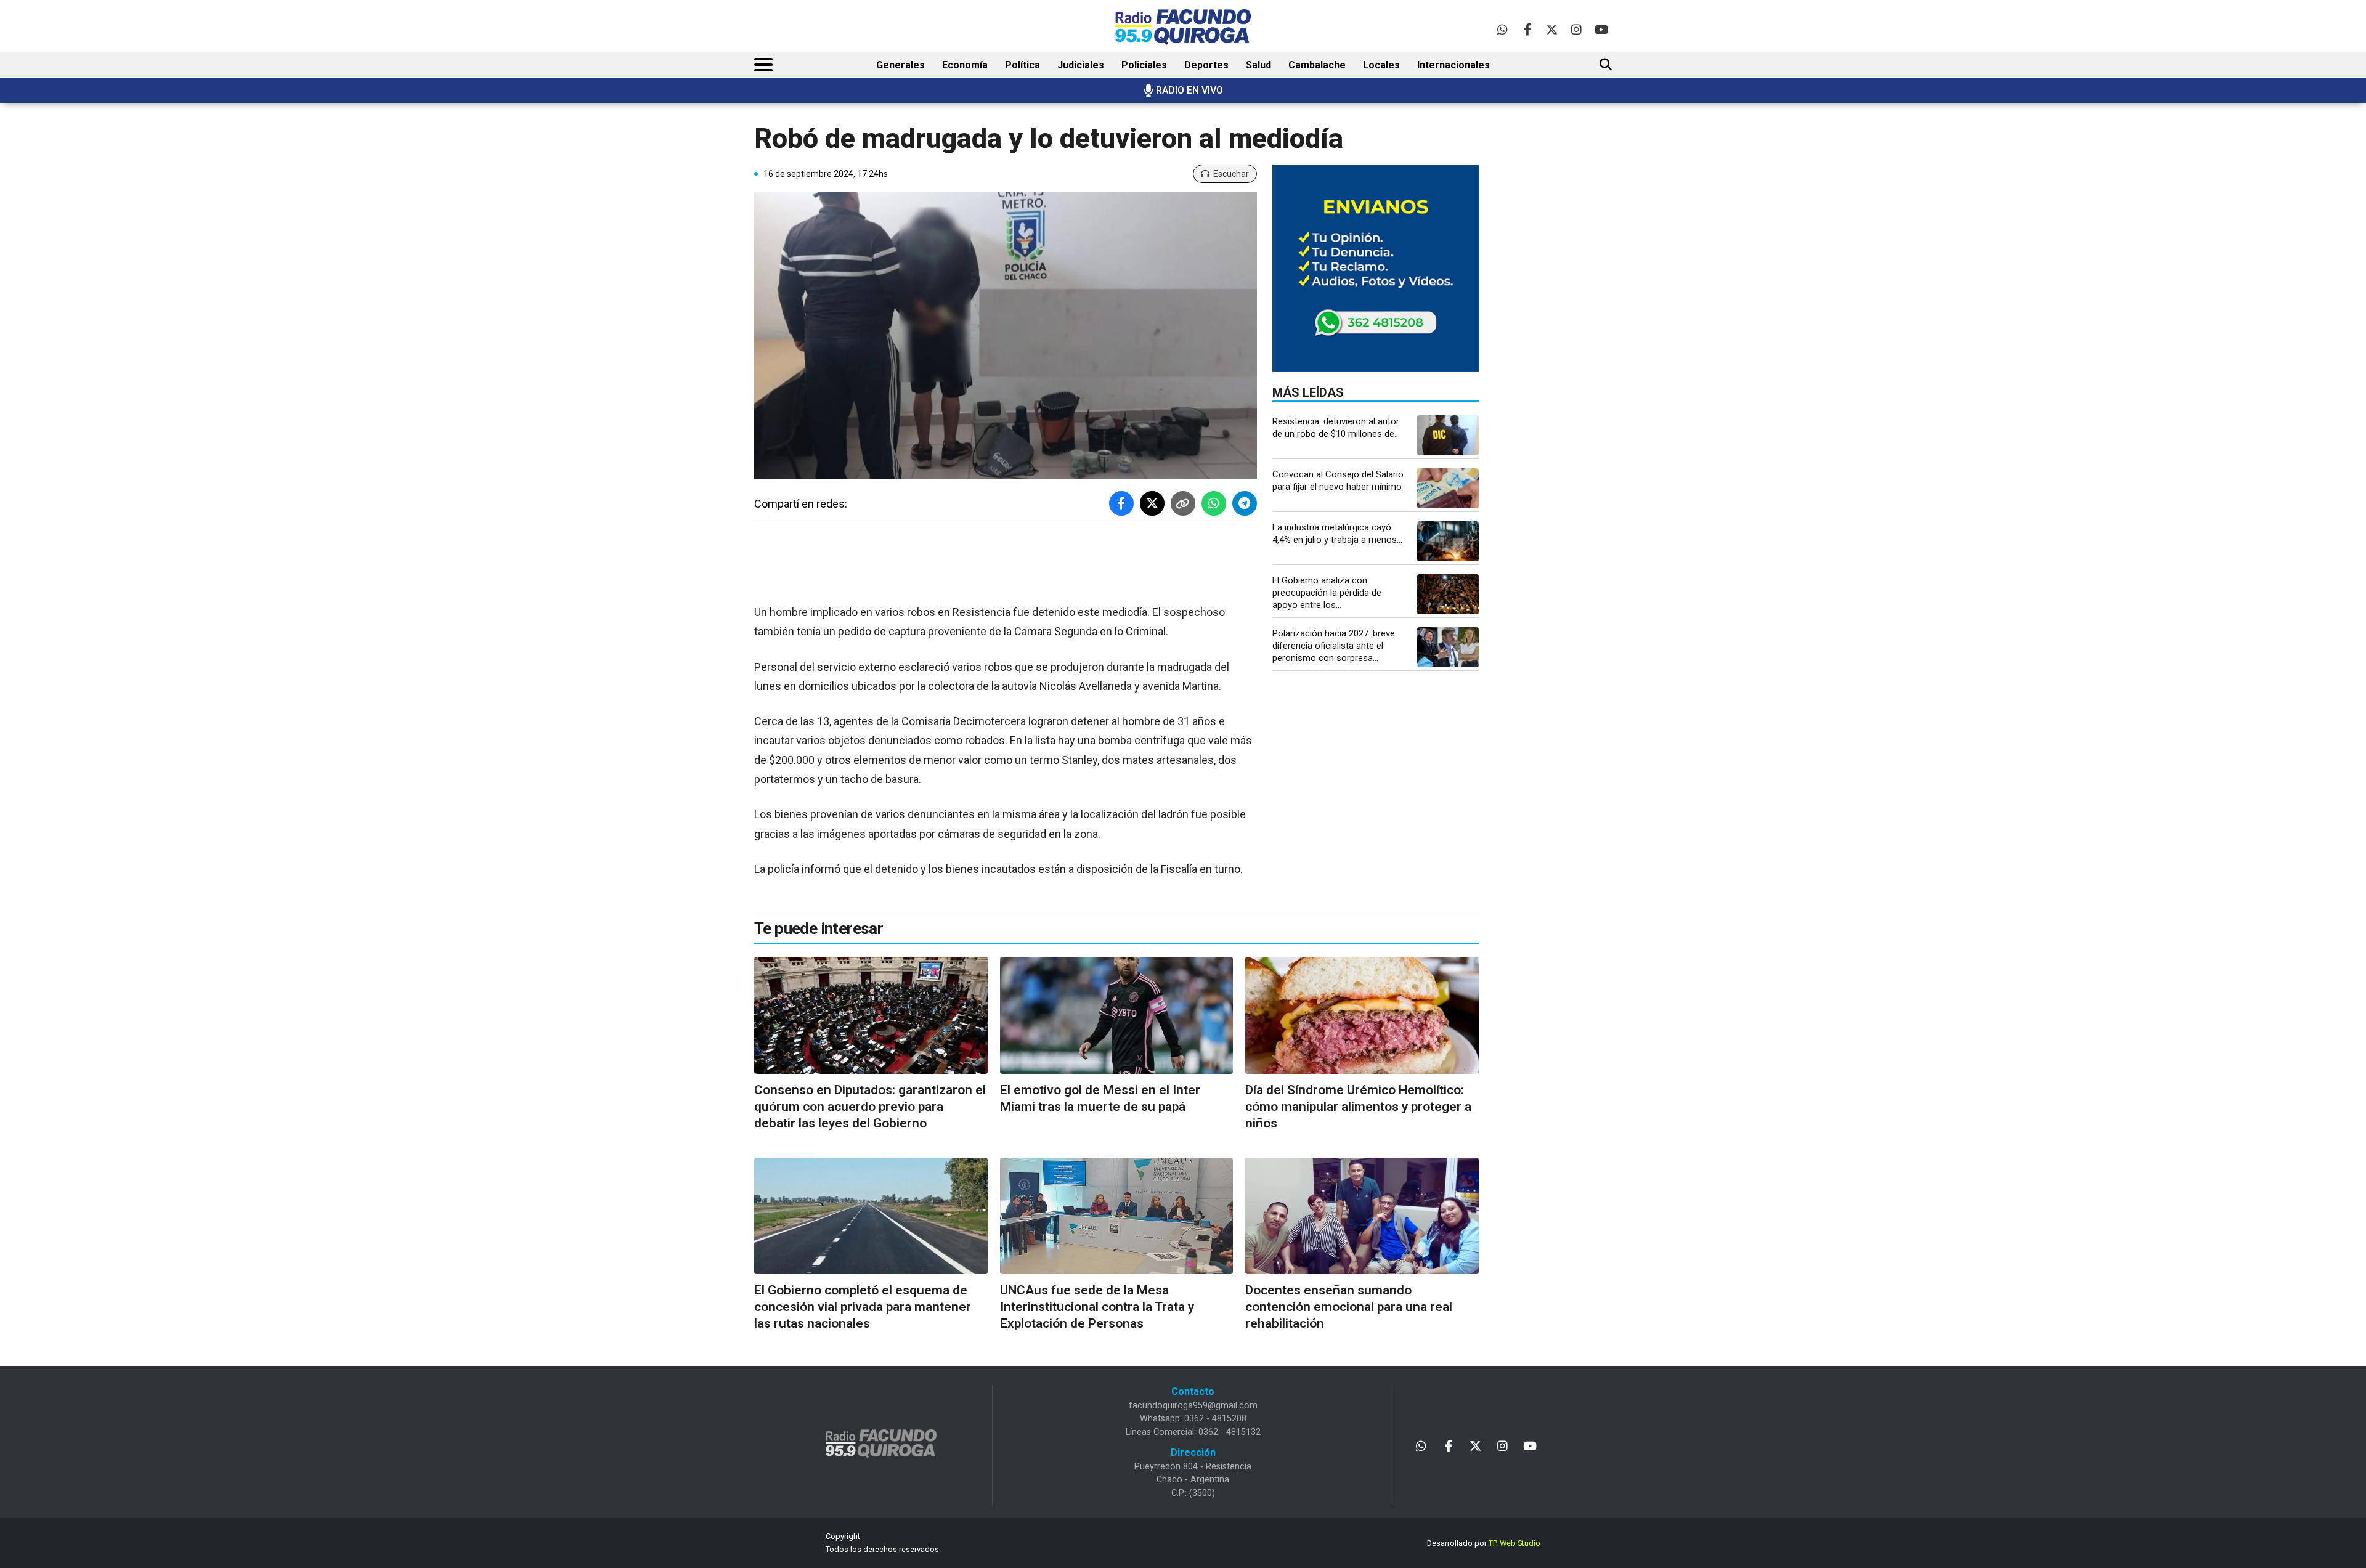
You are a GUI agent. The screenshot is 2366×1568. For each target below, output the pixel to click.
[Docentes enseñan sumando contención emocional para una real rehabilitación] (1362, 1216)
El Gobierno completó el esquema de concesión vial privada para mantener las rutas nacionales (863, 1307)
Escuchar (1231, 174)
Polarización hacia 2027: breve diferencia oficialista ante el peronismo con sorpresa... (1334, 646)
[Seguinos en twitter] (1552, 29)
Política (1022, 65)
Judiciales (1081, 65)
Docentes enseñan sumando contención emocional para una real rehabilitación (1349, 1307)
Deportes (1206, 65)
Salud (1258, 65)
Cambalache (1317, 65)
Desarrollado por (1484, 1543)
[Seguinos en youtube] (1601, 29)
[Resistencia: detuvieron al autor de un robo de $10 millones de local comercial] (1448, 435)
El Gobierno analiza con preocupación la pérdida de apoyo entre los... (1327, 593)
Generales (900, 65)
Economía (965, 65)
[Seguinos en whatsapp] (1502, 29)
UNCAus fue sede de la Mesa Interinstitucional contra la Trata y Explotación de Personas (1097, 1307)
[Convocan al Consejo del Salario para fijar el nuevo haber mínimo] (1448, 488)
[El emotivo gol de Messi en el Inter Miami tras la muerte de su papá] (1117, 1015)
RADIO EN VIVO (1189, 90)
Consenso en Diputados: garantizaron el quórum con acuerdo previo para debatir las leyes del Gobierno (870, 1107)
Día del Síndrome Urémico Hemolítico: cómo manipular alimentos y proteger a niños (1358, 1107)
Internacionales (1453, 65)
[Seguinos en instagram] (1576, 29)
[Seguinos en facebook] (1527, 29)
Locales (1381, 65)
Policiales (1144, 65)
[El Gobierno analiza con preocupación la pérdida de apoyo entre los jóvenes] (1448, 594)
